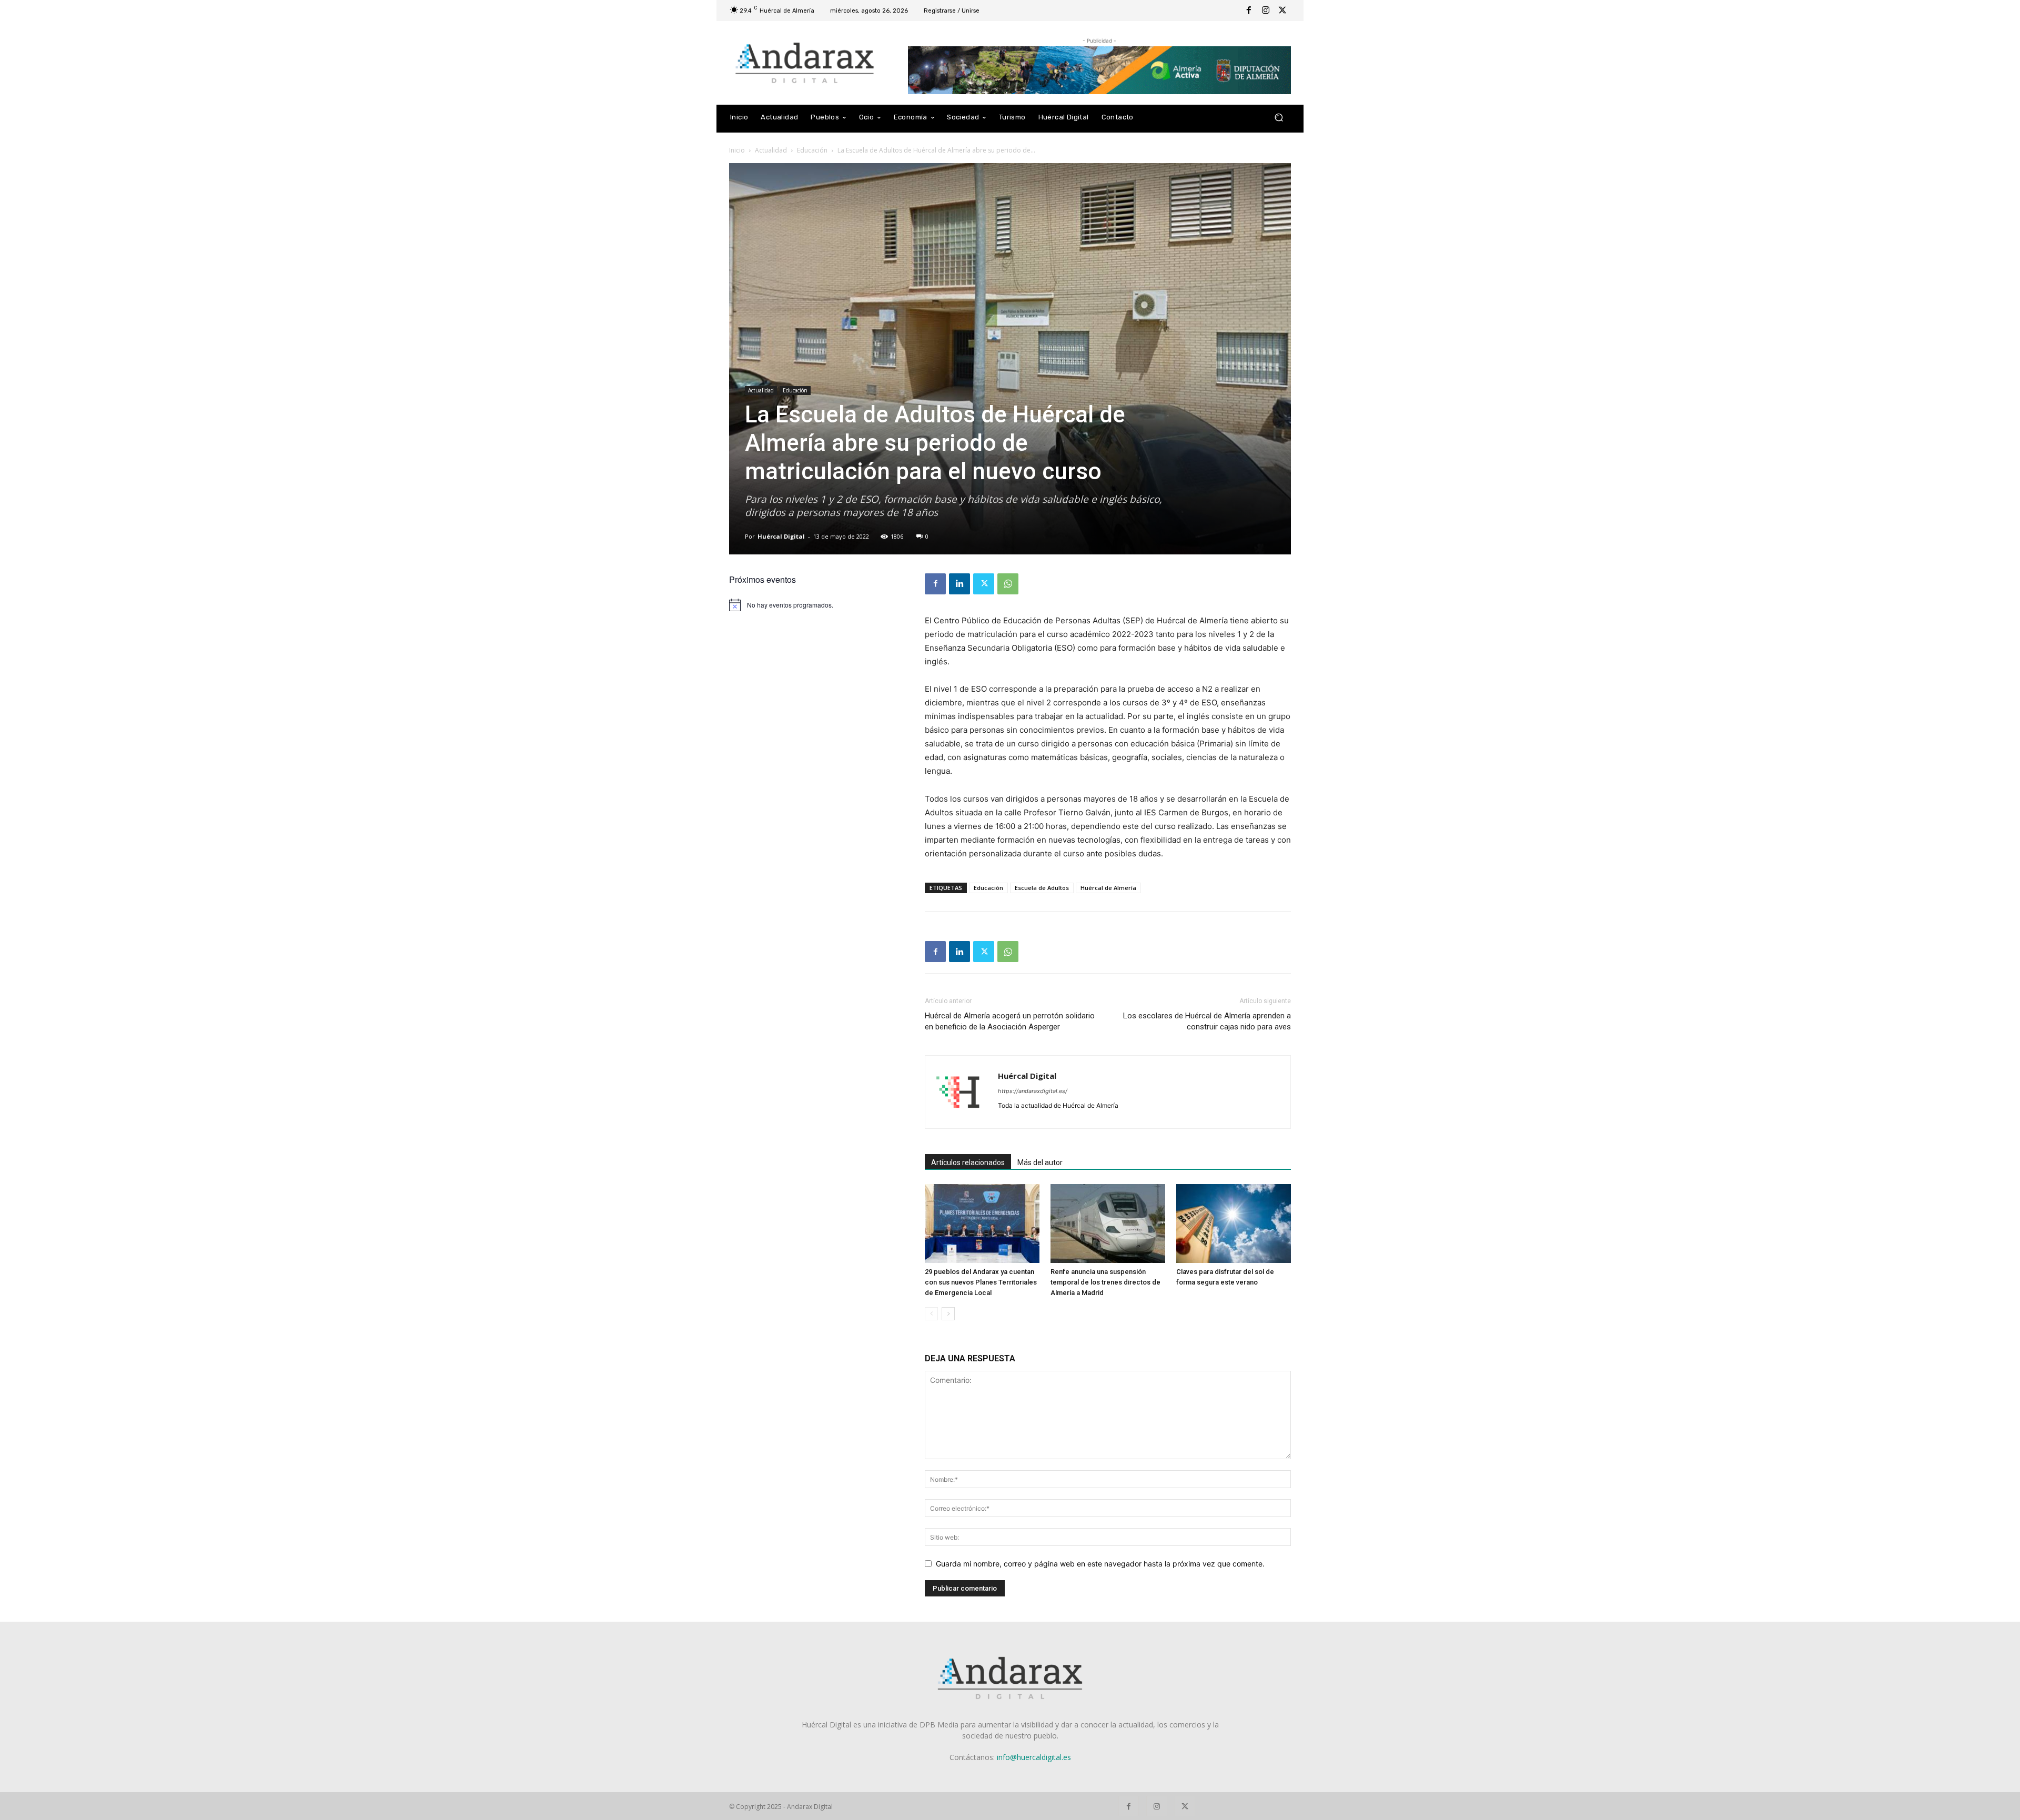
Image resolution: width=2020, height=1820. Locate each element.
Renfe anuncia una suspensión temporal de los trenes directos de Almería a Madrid (1105, 1282)
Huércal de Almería (1108, 888)
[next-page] (948, 1314)
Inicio (737, 150)
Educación (812, 150)
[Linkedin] (959, 584)
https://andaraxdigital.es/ (1033, 1091)
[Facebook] (1249, 11)
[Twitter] (1282, 11)
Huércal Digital (781, 536)
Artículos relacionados (968, 1162)
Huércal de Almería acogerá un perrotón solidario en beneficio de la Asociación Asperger (1010, 1021)
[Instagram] (1266, 11)
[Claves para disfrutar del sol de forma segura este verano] (1234, 1224)
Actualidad (771, 150)
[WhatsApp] (1008, 584)
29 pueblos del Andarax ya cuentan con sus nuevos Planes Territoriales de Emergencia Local (981, 1282)
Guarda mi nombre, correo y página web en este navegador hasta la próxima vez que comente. (1100, 1564)
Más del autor (1040, 1162)
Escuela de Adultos (1042, 888)
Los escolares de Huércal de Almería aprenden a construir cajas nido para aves (1207, 1021)
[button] (1279, 118)
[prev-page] (931, 1314)
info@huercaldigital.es (1034, 1757)
